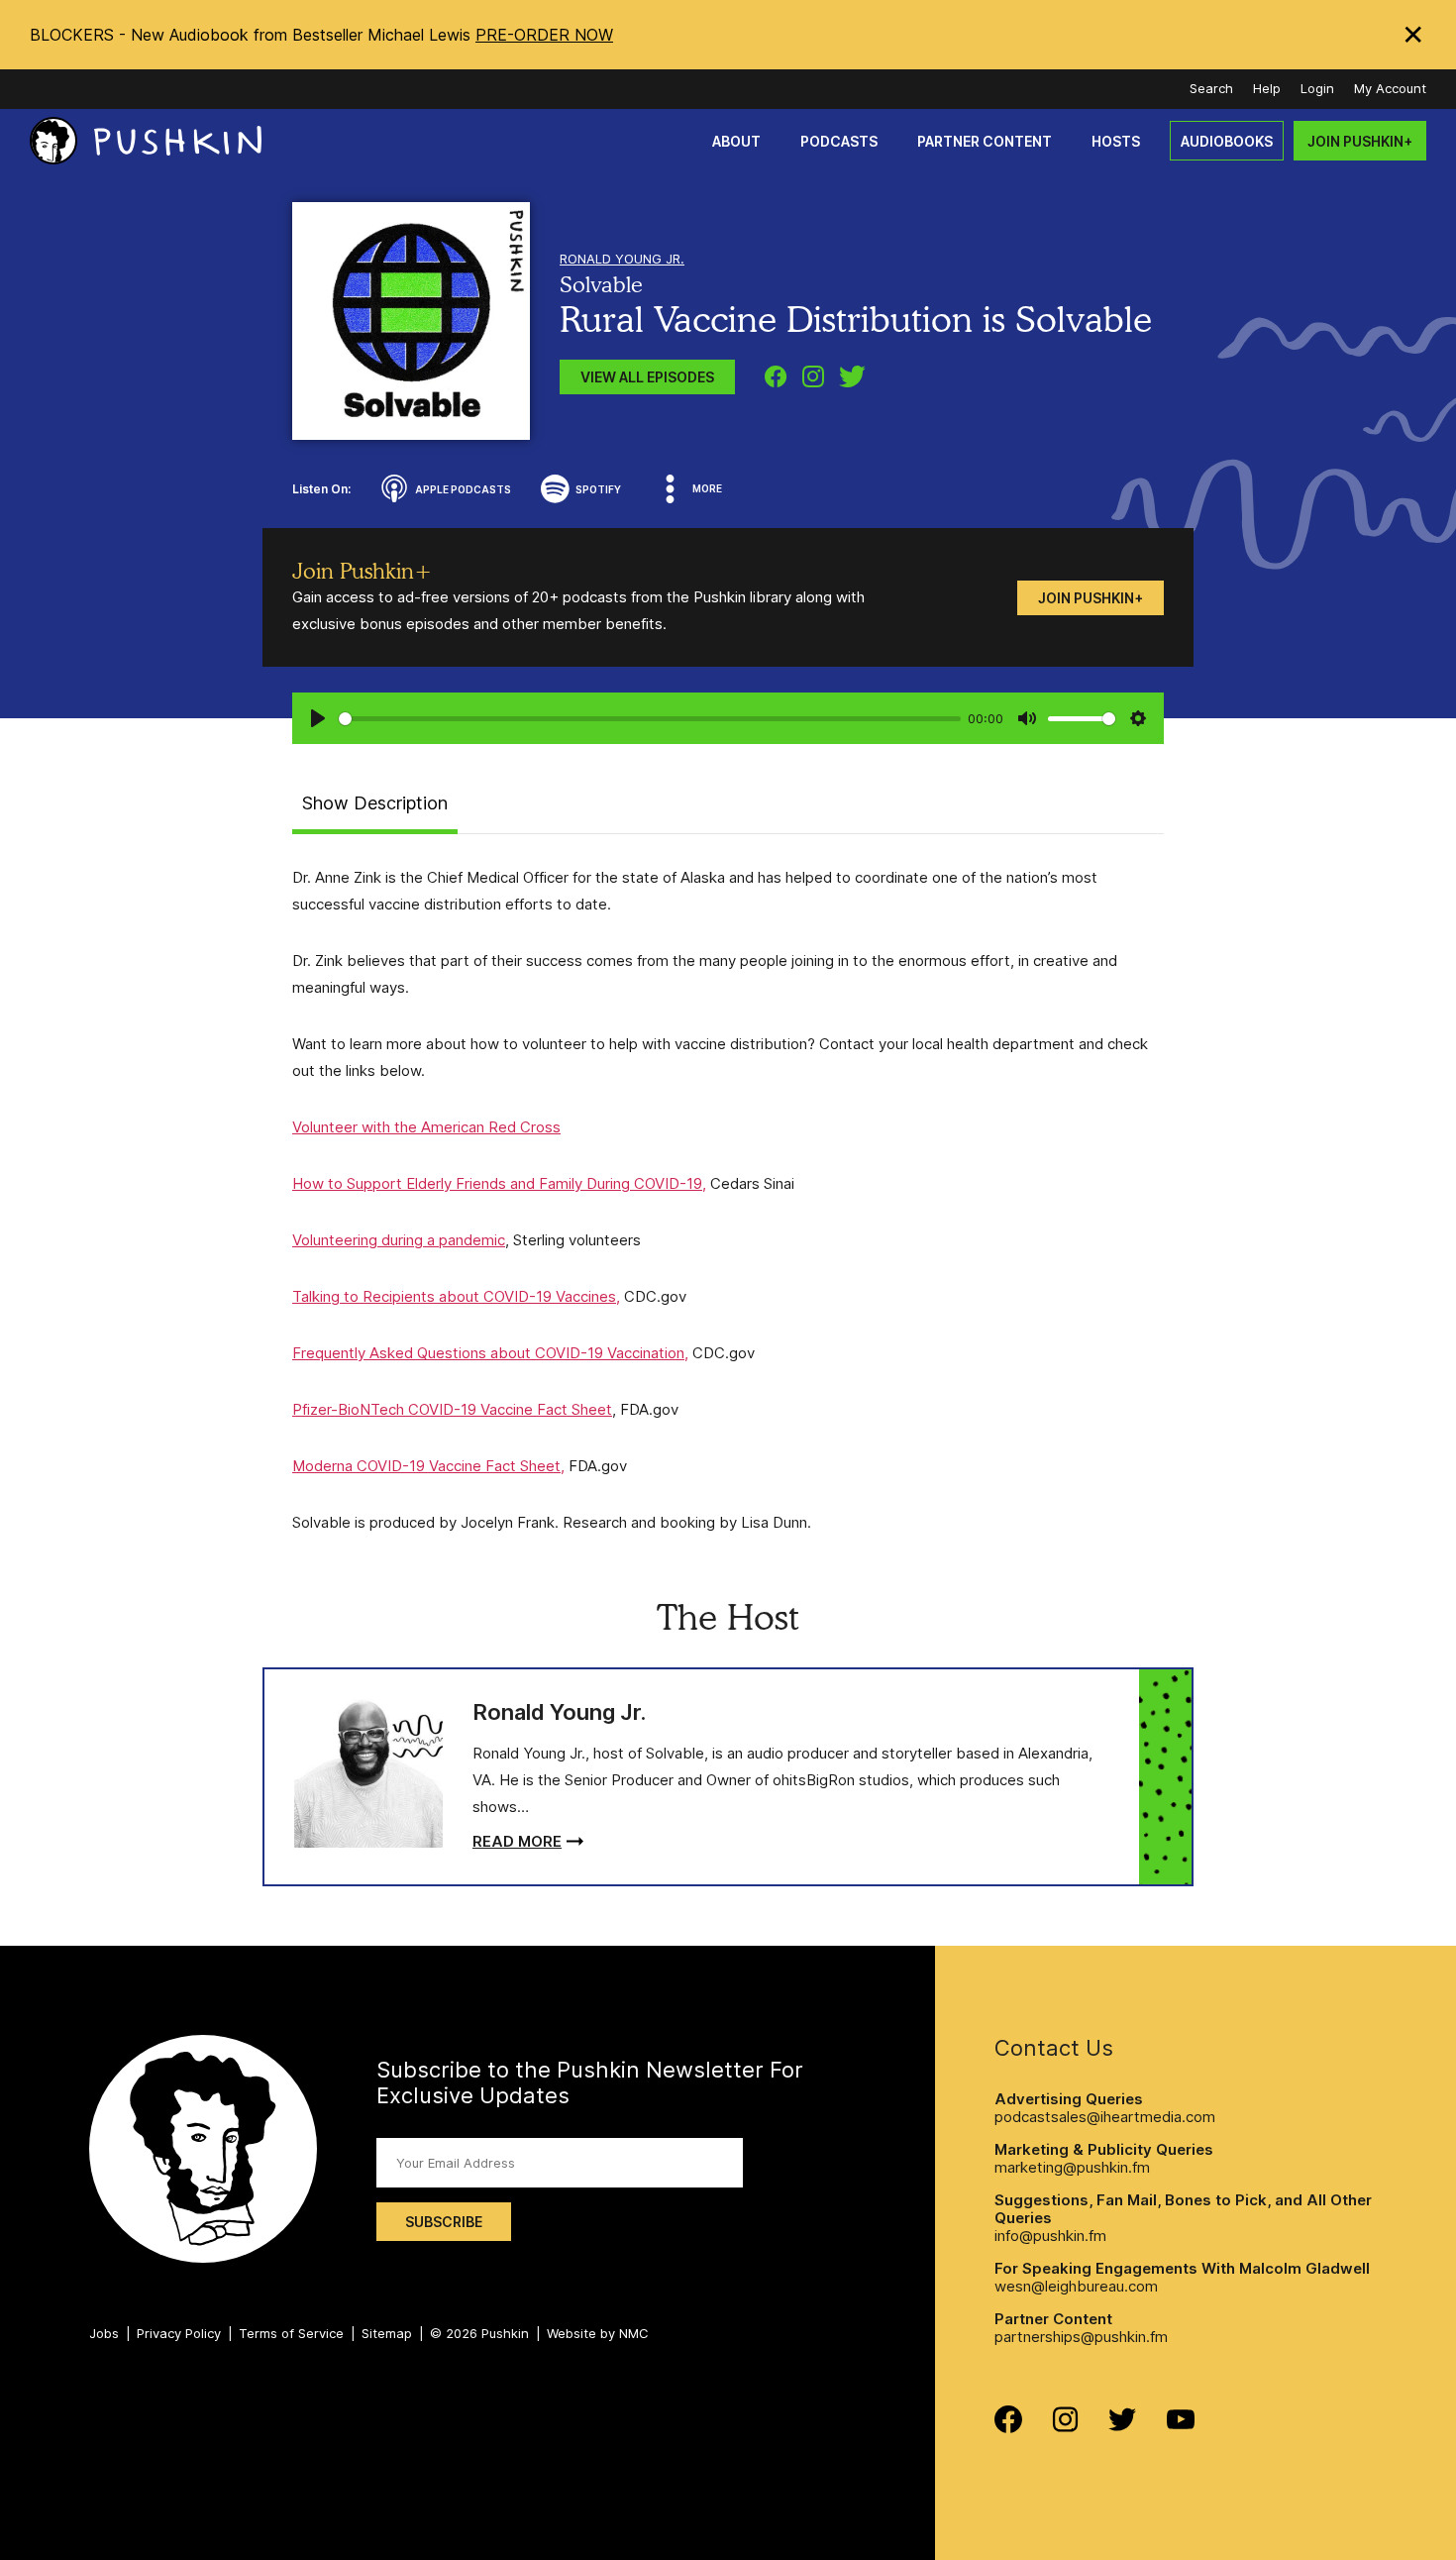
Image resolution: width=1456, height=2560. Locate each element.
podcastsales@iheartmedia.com (1105, 2117)
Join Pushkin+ (1091, 598)
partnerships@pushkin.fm (1081, 2337)
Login (1317, 88)
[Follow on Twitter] (1123, 2426)
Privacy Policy (179, 2333)
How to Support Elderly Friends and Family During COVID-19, (499, 1183)
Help (1267, 88)
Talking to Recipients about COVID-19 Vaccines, (456, 1296)
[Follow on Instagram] (1065, 2427)
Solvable (601, 284)
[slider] (650, 719)
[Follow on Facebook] (1008, 2428)
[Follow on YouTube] (1181, 2424)
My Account (1390, 88)
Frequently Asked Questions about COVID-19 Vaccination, (490, 1353)
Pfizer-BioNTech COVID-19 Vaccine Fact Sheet (452, 1409)
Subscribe (444, 2222)
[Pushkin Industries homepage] (146, 141)
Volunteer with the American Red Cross (426, 1127)
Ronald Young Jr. (622, 259)
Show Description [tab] (375, 803)
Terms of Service (291, 2333)
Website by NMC (598, 2333)
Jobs (104, 2333)
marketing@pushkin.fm (1072, 2167)
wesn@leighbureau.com (1076, 2286)
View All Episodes (647, 377)
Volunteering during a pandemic (399, 1240)
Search (1211, 88)
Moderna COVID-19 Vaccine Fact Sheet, (428, 1466)
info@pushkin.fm (1050, 2236)
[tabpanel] (728, 1200)
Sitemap (387, 2333)
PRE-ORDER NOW (544, 35)
